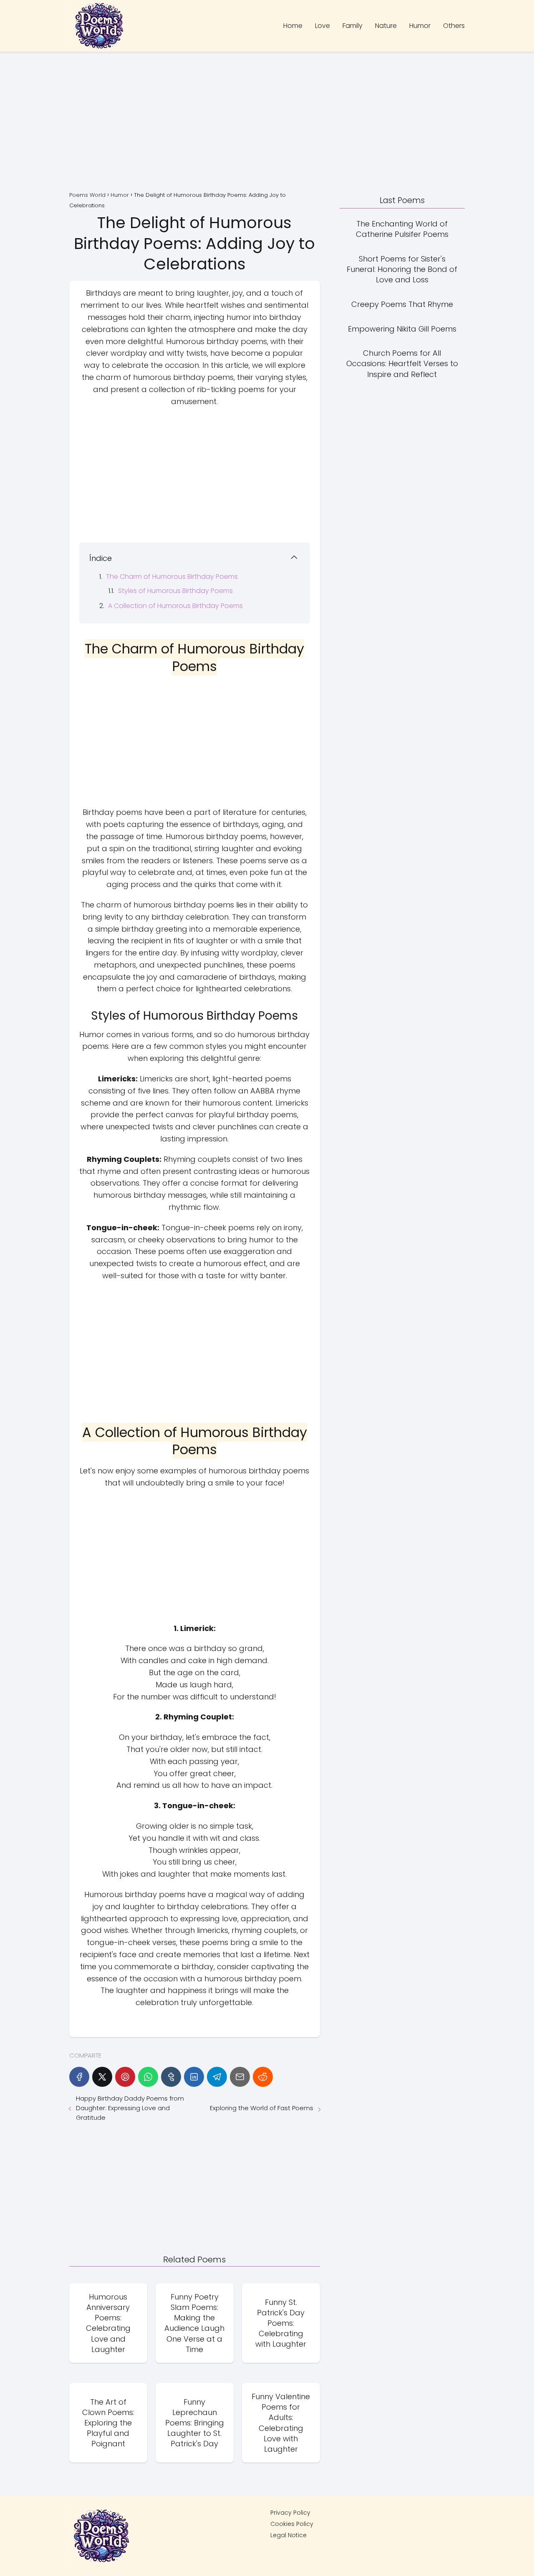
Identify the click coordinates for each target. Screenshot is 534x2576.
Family (353, 26)
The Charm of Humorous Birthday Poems (172, 577)
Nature (386, 26)
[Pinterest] (125, 2077)
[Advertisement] (267, 123)
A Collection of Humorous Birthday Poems (175, 606)
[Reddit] (263, 2077)
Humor (420, 26)
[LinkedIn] (194, 2077)
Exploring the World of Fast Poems (262, 2108)
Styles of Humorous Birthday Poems (175, 591)
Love (322, 26)
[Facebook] (79, 2077)
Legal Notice (288, 2535)
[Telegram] (217, 2077)
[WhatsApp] (148, 2077)
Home (293, 26)
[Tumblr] (171, 2077)
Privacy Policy (290, 2513)
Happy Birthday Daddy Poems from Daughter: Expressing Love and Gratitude (130, 2108)
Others (454, 26)
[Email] (240, 2077)
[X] (102, 2077)
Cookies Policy (292, 2524)
